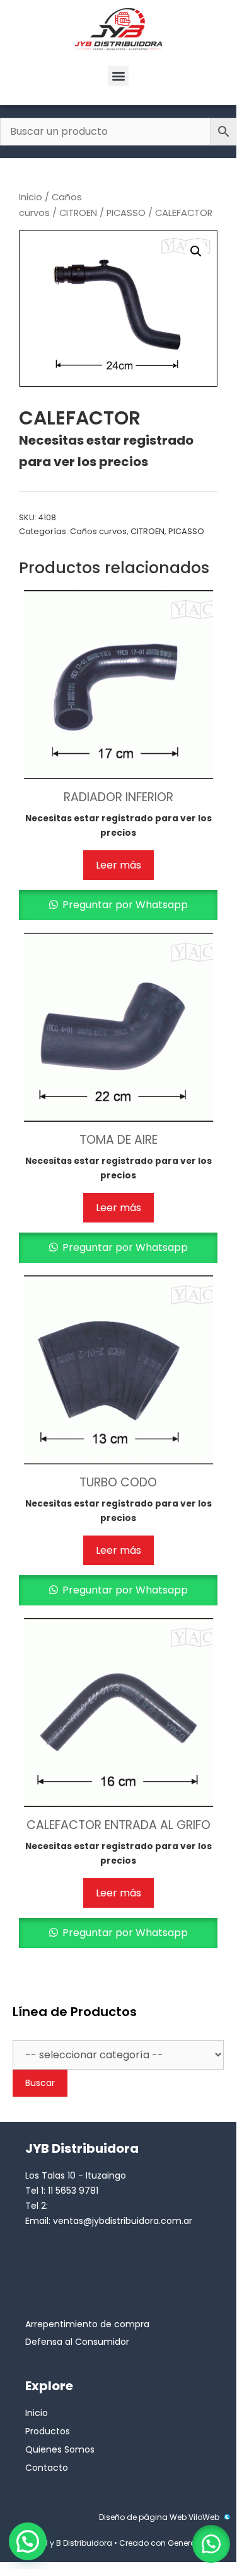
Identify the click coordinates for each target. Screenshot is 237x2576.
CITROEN (78, 213)
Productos (48, 2431)
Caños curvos (98, 531)
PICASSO (126, 213)
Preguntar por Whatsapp (124, 905)
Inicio (31, 197)
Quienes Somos (60, 2449)
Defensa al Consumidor (77, 2342)
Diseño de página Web (143, 2517)
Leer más (118, 865)
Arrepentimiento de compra (87, 2324)
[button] (118, 76)
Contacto (47, 2468)
